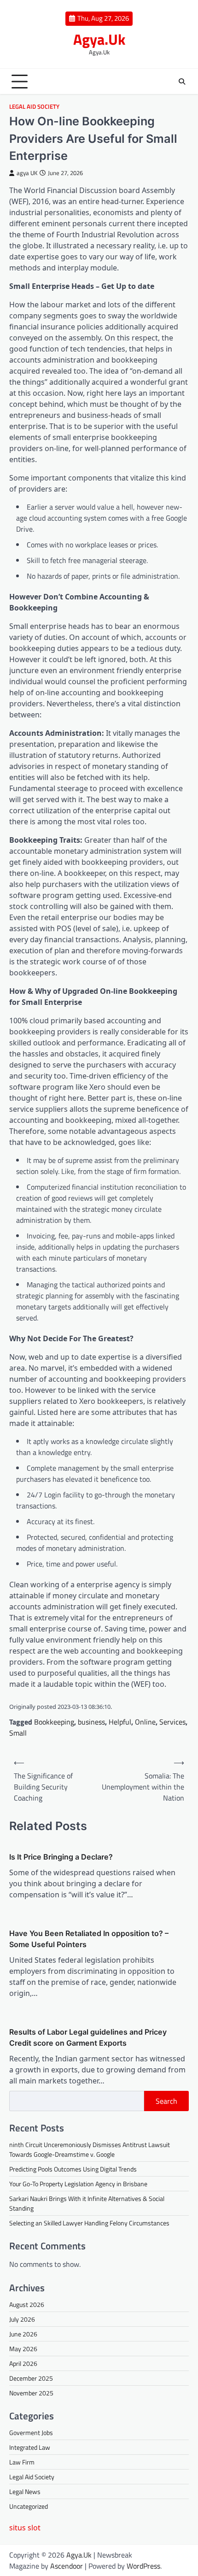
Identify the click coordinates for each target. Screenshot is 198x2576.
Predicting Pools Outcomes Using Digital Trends (73, 2169)
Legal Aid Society (34, 107)
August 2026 (27, 2304)
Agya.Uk (99, 39)
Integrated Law (30, 2447)
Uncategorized (29, 2506)
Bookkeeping (54, 1722)
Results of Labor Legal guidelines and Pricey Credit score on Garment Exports (88, 2037)
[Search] (182, 82)
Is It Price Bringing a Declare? (61, 1857)
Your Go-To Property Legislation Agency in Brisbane (78, 2184)
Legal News (25, 2491)
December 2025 (31, 2378)
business (91, 1722)
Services (172, 1722)
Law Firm (22, 2462)
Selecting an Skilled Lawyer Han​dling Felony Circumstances (89, 2223)
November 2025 (31, 2393)
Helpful (120, 1722)
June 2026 (23, 2334)
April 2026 (23, 2363)
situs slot (25, 2528)
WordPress (143, 2566)
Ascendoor (67, 2566)
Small (18, 1733)
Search (166, 2101)
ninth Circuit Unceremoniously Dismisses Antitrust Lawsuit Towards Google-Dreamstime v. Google (90, 2149)
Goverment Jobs (31, 2432)
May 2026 (23, 2349)
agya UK (27, 173)
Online (145, 1722)
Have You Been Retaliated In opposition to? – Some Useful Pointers (89, 1939)
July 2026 (22, 2319)
